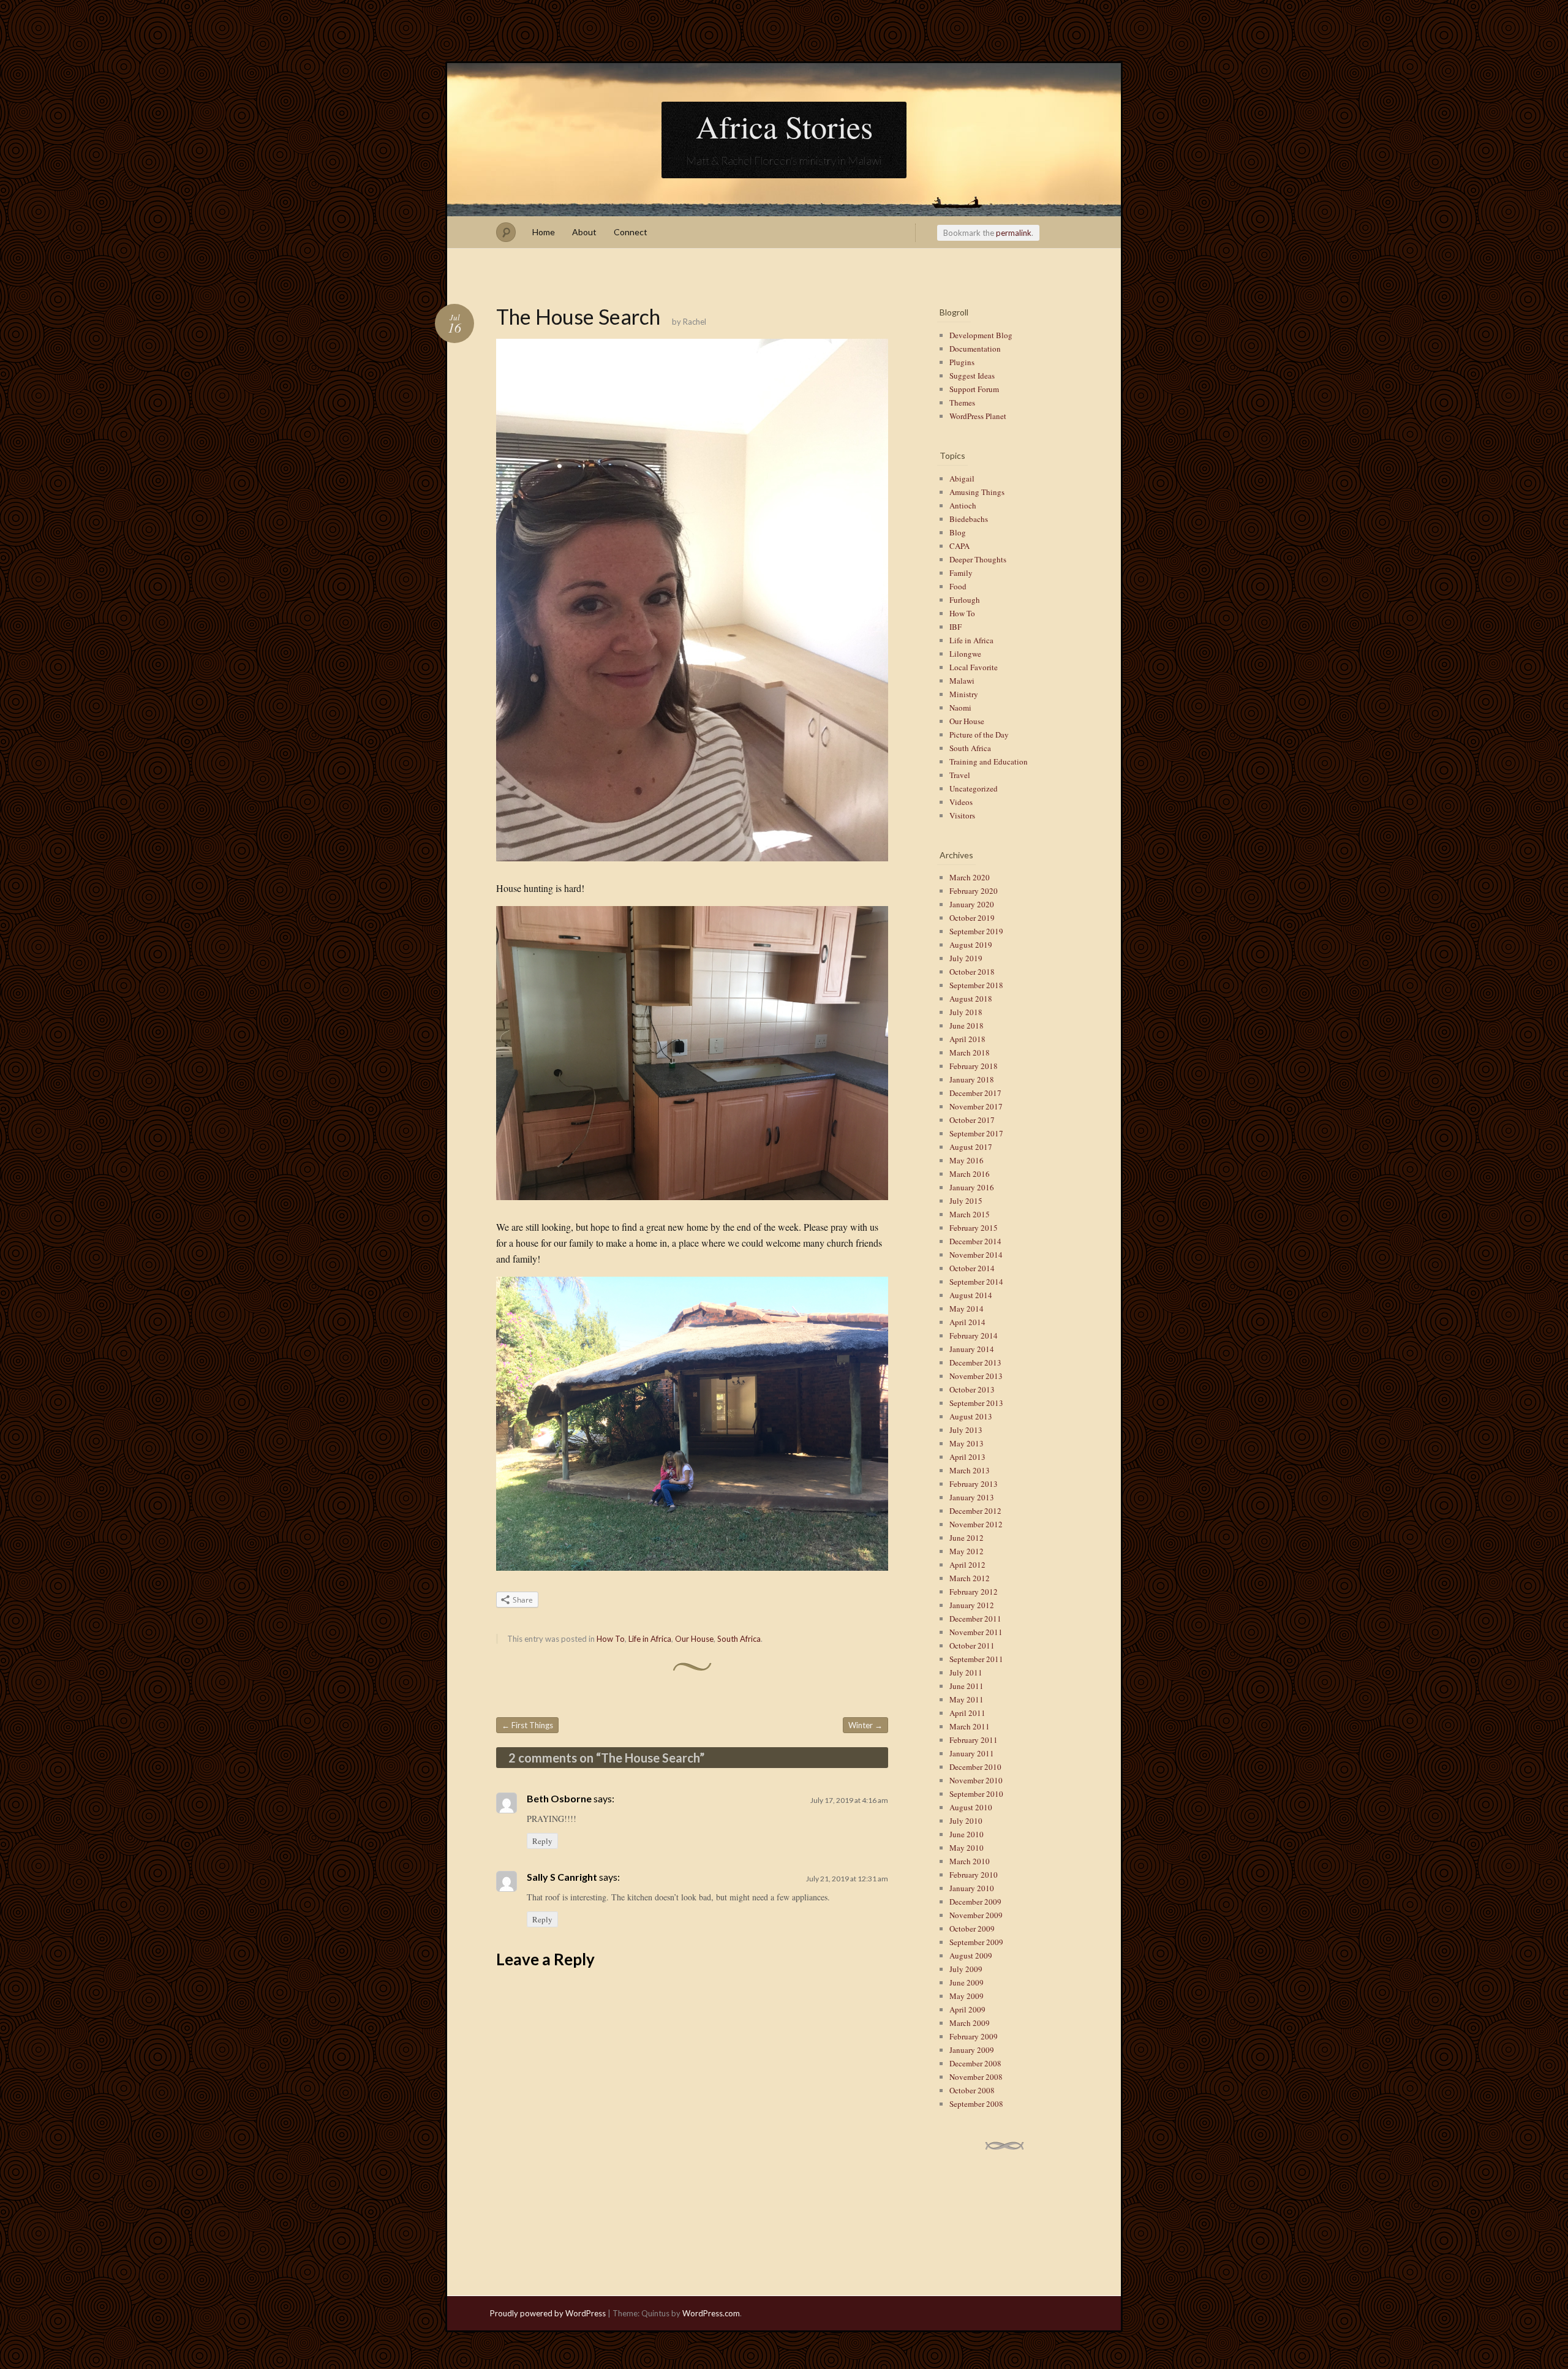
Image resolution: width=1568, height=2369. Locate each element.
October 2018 (972, 972)
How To (611, 1639)
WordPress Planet (978, 416)
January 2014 (972, 1349)
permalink (1014, 233)
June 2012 (967, 1538)
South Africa (739, 1639)
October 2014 (972, 1268)
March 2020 (970, 877)
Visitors (962, 815)
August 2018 (971, 999)
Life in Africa (650, 1639)
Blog (958, 532)
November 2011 (976, 1632)
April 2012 (967, 1565)
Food (958, 586)
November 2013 (976, 1376)
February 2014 (974, 1336)
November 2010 (976, 1780)
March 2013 (970, 1470)
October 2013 (972, 1389)
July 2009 (966, 1969)
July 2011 (966, 1672)
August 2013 (971, 1416)
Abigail (962, 478)
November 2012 (976, 1524)
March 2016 (970, 1174)
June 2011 (967, 1686)
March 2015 (970, 1214)
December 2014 (975, 1241)
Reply (542, 1841)
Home (544, 232)
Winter (865, 1725)
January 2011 (972, 1753)
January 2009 (972, 2050)
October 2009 (972, 1929)
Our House (694, 1639)
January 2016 (972, 1187)
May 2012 (967, 1551)
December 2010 (975, 1767)
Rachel (695, 322)
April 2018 (967, 1039)
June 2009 (967, 1982)
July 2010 (966, 1821)
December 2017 (975, 1093)
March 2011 (970, 1726)
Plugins (962, 362)
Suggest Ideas (972, 376)
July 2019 (966, 958)
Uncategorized (974, 788)
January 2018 (972, 1079)
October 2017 (972, 1120)
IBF (956, 627)
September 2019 (976, 931)
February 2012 (974, 1592)
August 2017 (971, 1147)
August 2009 (971, 1955)
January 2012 (972, 1605)
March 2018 (970, 1052)
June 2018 (967, 1026)
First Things (527, 1725)
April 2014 (967, 1322)
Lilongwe (965, 654)
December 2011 (975, 1619)
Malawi (962, 681)
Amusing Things (977, 492)
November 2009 (976, 1915)
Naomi (960, 708)
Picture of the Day (979, 735)
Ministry (964, 694)
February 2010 (974, 1875)
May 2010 (967, 1848)
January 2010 (972, 1888)
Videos (961, 802)
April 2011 (967, 1713)
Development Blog (981, 335)
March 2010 (970, 1861)
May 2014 (967, 1309)
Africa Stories (784, 126)
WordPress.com (711, 2313)
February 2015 (974, 1228)
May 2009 (967, 1996)
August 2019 (971, 945)
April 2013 (967, 1457)
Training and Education (989, 761)
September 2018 (976, 985)
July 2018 (966, 1012)
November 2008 (976, 2077)
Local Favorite (974, 667)
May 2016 (967, 1160)
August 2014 (971, 1295)
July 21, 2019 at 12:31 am (847, 1879)
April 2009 (967, 2009)
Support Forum (974, 389)
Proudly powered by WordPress (548, 2313)
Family (961, 573)
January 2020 (972, 904)
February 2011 (974, 1740)
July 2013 (966, 1430)
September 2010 (976, 1794)
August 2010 (971, 1807)
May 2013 (967, 1443)
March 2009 (970, 2023)
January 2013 (972, 1497)
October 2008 (972, 2090)
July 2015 (966, 1201)
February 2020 (974, 891)
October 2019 (972, 918)
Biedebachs (969, 519)
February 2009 (974, 2036)
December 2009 (975, 1902)
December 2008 (975, 2063)
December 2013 (975, 1362)
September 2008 (976, 2104)
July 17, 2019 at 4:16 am (849, 1800)
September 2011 (976, 1659)
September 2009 (976, 1942)
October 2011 (972, 1645)
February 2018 (974, 1066)
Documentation (975, 349)
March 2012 (970, 1578)
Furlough (965, 600)
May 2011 (967, 1699)
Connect (631, 232)
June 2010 (967, 1834)
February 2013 (974, 1484)
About (584, 232)
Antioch (963, 505)
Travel (960, 775)
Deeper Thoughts (978, 559)
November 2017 (976, 1106)
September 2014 (976, 1282)
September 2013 (976, 1403)
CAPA (959, 546)
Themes (962, 402)
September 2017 (976, 1133)
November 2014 (976, 1255)
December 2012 (975, 1511)
